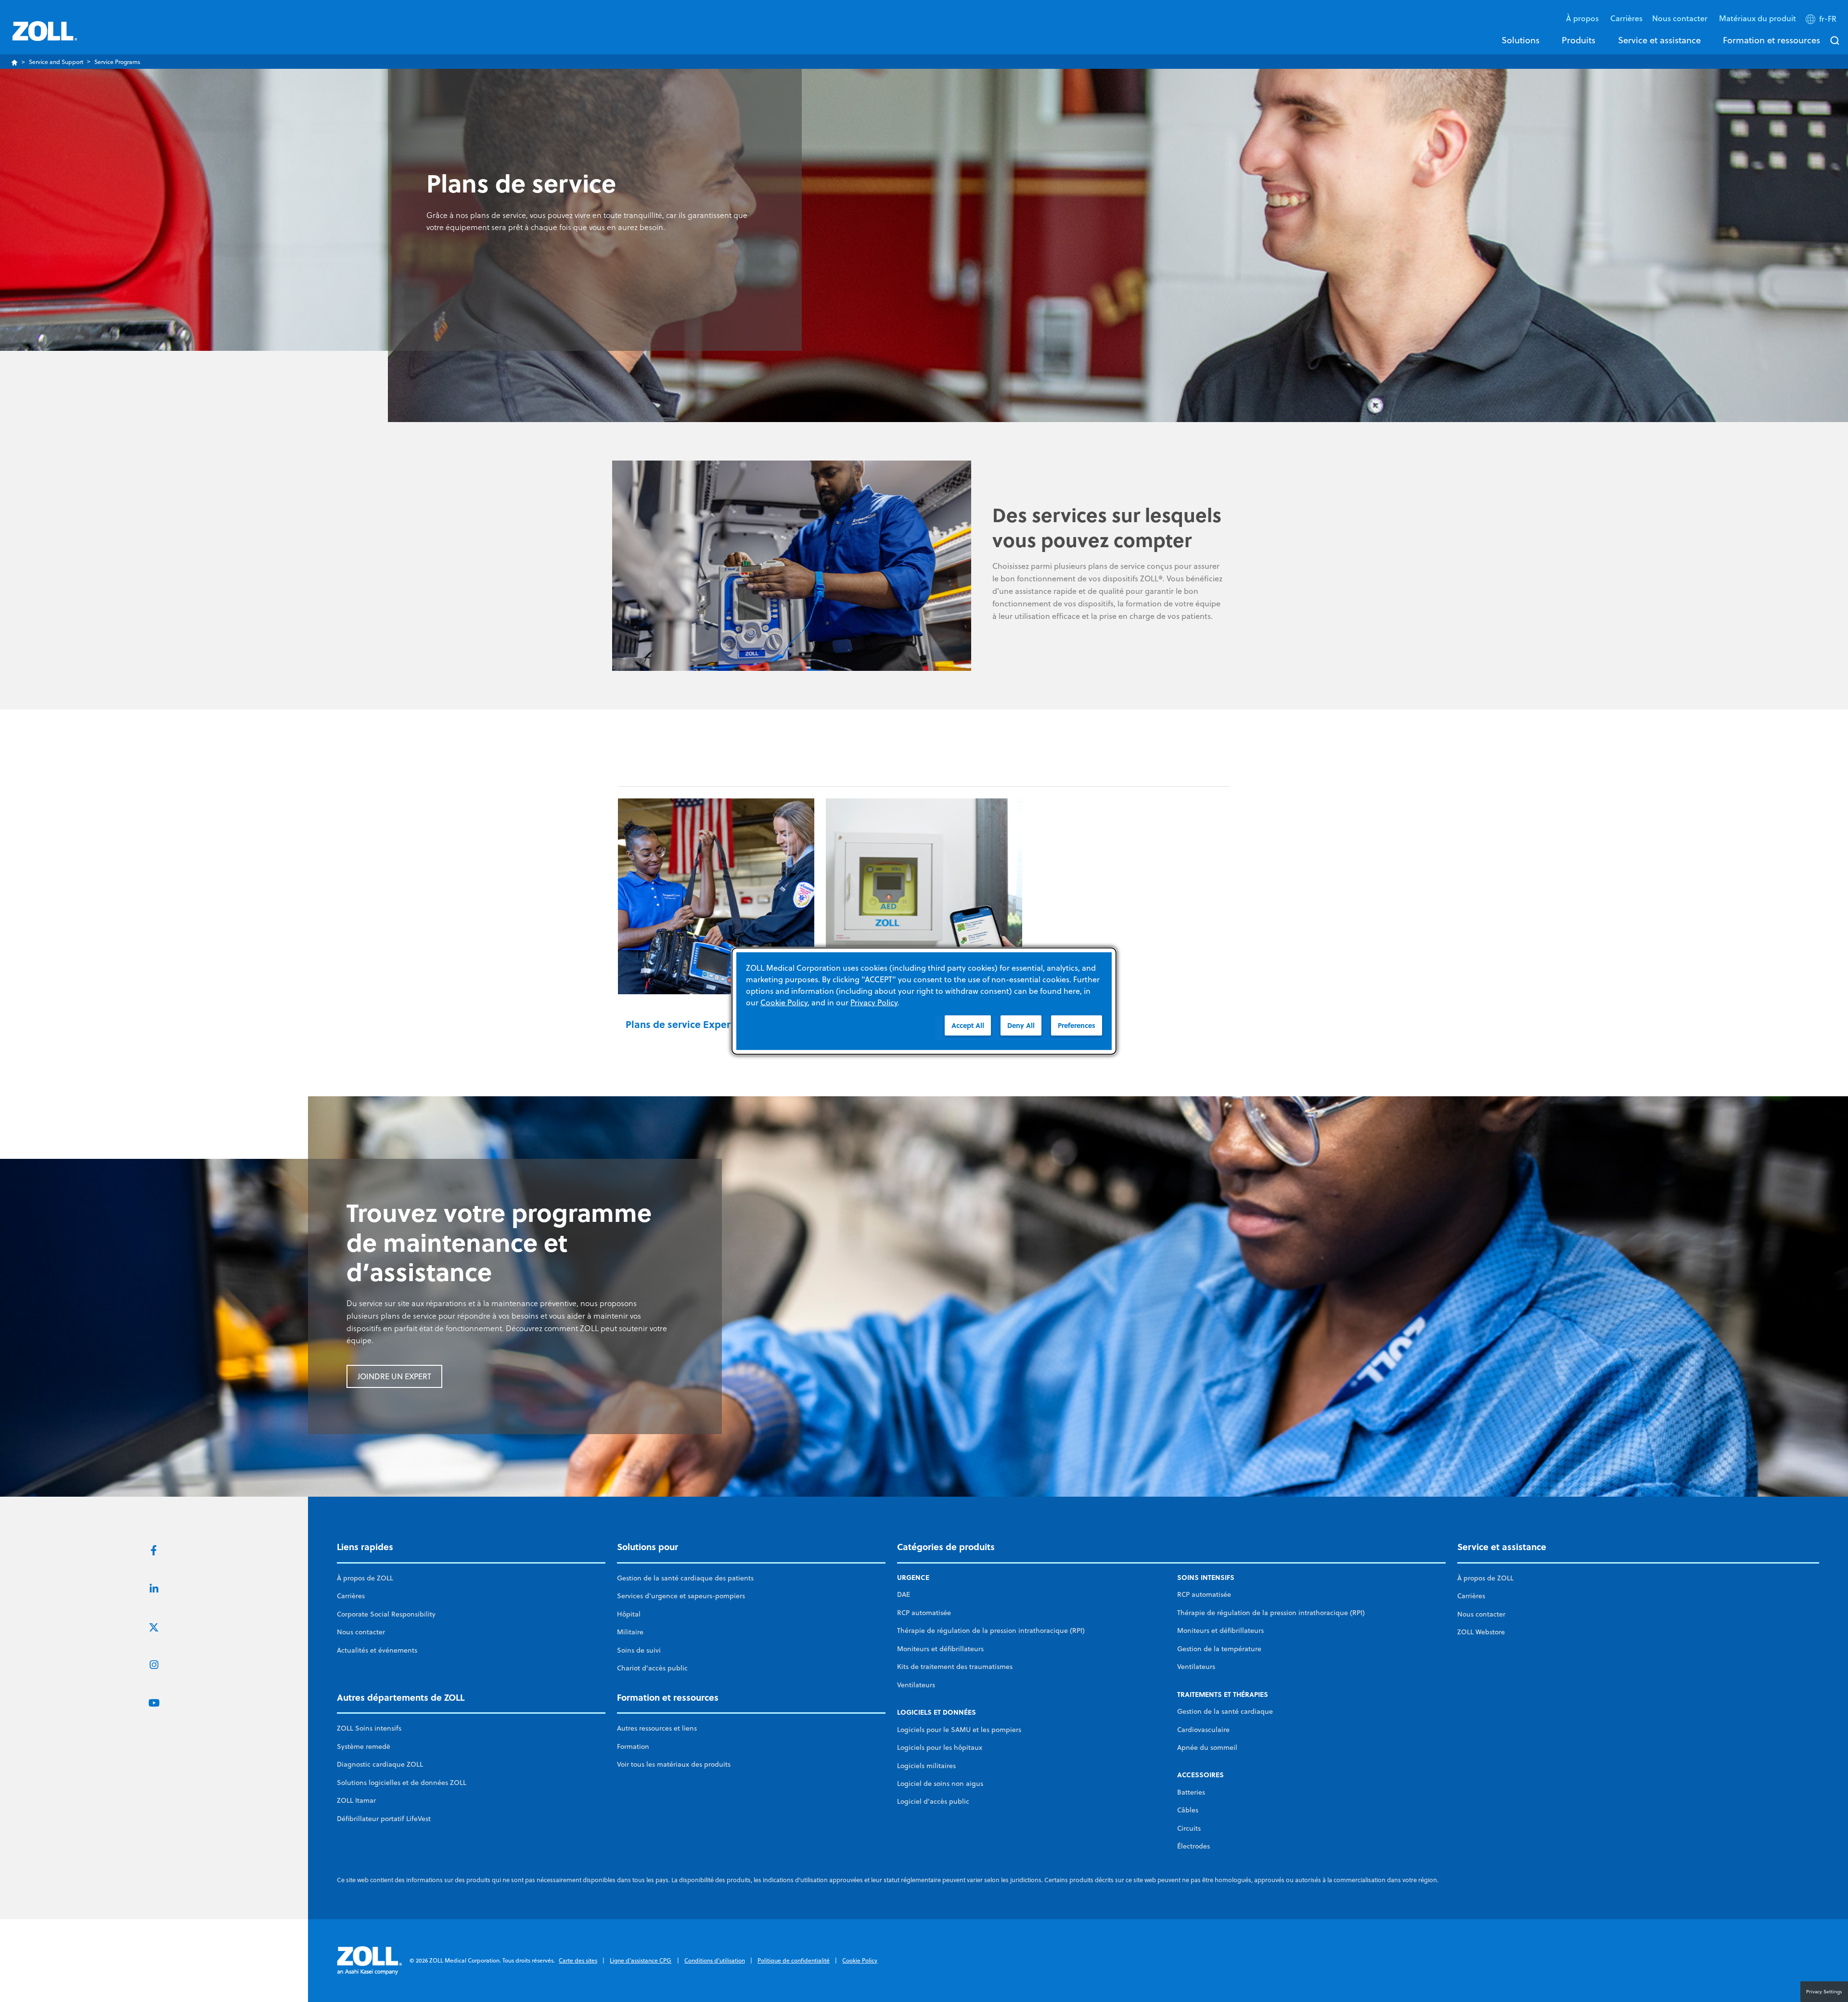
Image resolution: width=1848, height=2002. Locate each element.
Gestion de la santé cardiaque (1225, 1711)
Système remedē (364, 1746)
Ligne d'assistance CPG (641, 1960)
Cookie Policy (860, 1960)
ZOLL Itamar (356, 1800)
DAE (904, 1594)
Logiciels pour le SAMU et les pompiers (959, 1730)
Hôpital (629, 1614)
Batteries (1191, 1792)
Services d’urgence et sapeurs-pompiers (681, 1596)
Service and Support (56, 62)
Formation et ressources (1771, 40)
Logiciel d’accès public (933, 1801)
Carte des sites (578, 1960)
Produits (1578, 40)
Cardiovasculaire (1203, 1730)
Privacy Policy (874, 1002)
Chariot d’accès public (652, 1668)
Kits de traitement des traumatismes (955, 1667)
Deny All (1021, 1025)
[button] (1822, 21)
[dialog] (924, 1001)
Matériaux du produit (1758, 18)
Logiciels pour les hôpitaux (940, 1747)
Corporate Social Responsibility (386, 1614)
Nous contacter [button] (1681, 18)
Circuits (1189, 1828)
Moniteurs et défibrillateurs (940, 1649)
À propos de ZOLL (365, 1578)
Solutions (1521, 40)
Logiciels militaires (926, 1766)
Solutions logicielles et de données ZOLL (402, 1783)
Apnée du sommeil (1207, 1747)
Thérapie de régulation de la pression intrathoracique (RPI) (991, 1630)
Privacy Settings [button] (1824, 1991)
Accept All (968, 1025)
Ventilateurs (916, 1685)
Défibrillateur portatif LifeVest (384, 1819)
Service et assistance (1659, 40)
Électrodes (1193, 1846)
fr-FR (1828, 19)
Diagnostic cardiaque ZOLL (380, 1764)
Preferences (1077, 1025)
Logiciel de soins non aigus (940, 1784)
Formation (633, 1746)
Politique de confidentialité (794, 1960)
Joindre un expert (394, 1376)
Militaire (630, 1632)
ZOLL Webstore (1481, 1632)
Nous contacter (361, 1632)
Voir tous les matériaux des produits (674, 1764)
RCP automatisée (924, 1613)
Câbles (1188, 1810)
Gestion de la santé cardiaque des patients (685, 1578)
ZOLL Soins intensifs (369, 1728)
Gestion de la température (1219, 1649)
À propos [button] (1583, 18)
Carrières (1626, 18)
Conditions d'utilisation (715, 1960)
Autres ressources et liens (657, 1728)
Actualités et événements (377, 1650)
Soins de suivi (639, 1650)
